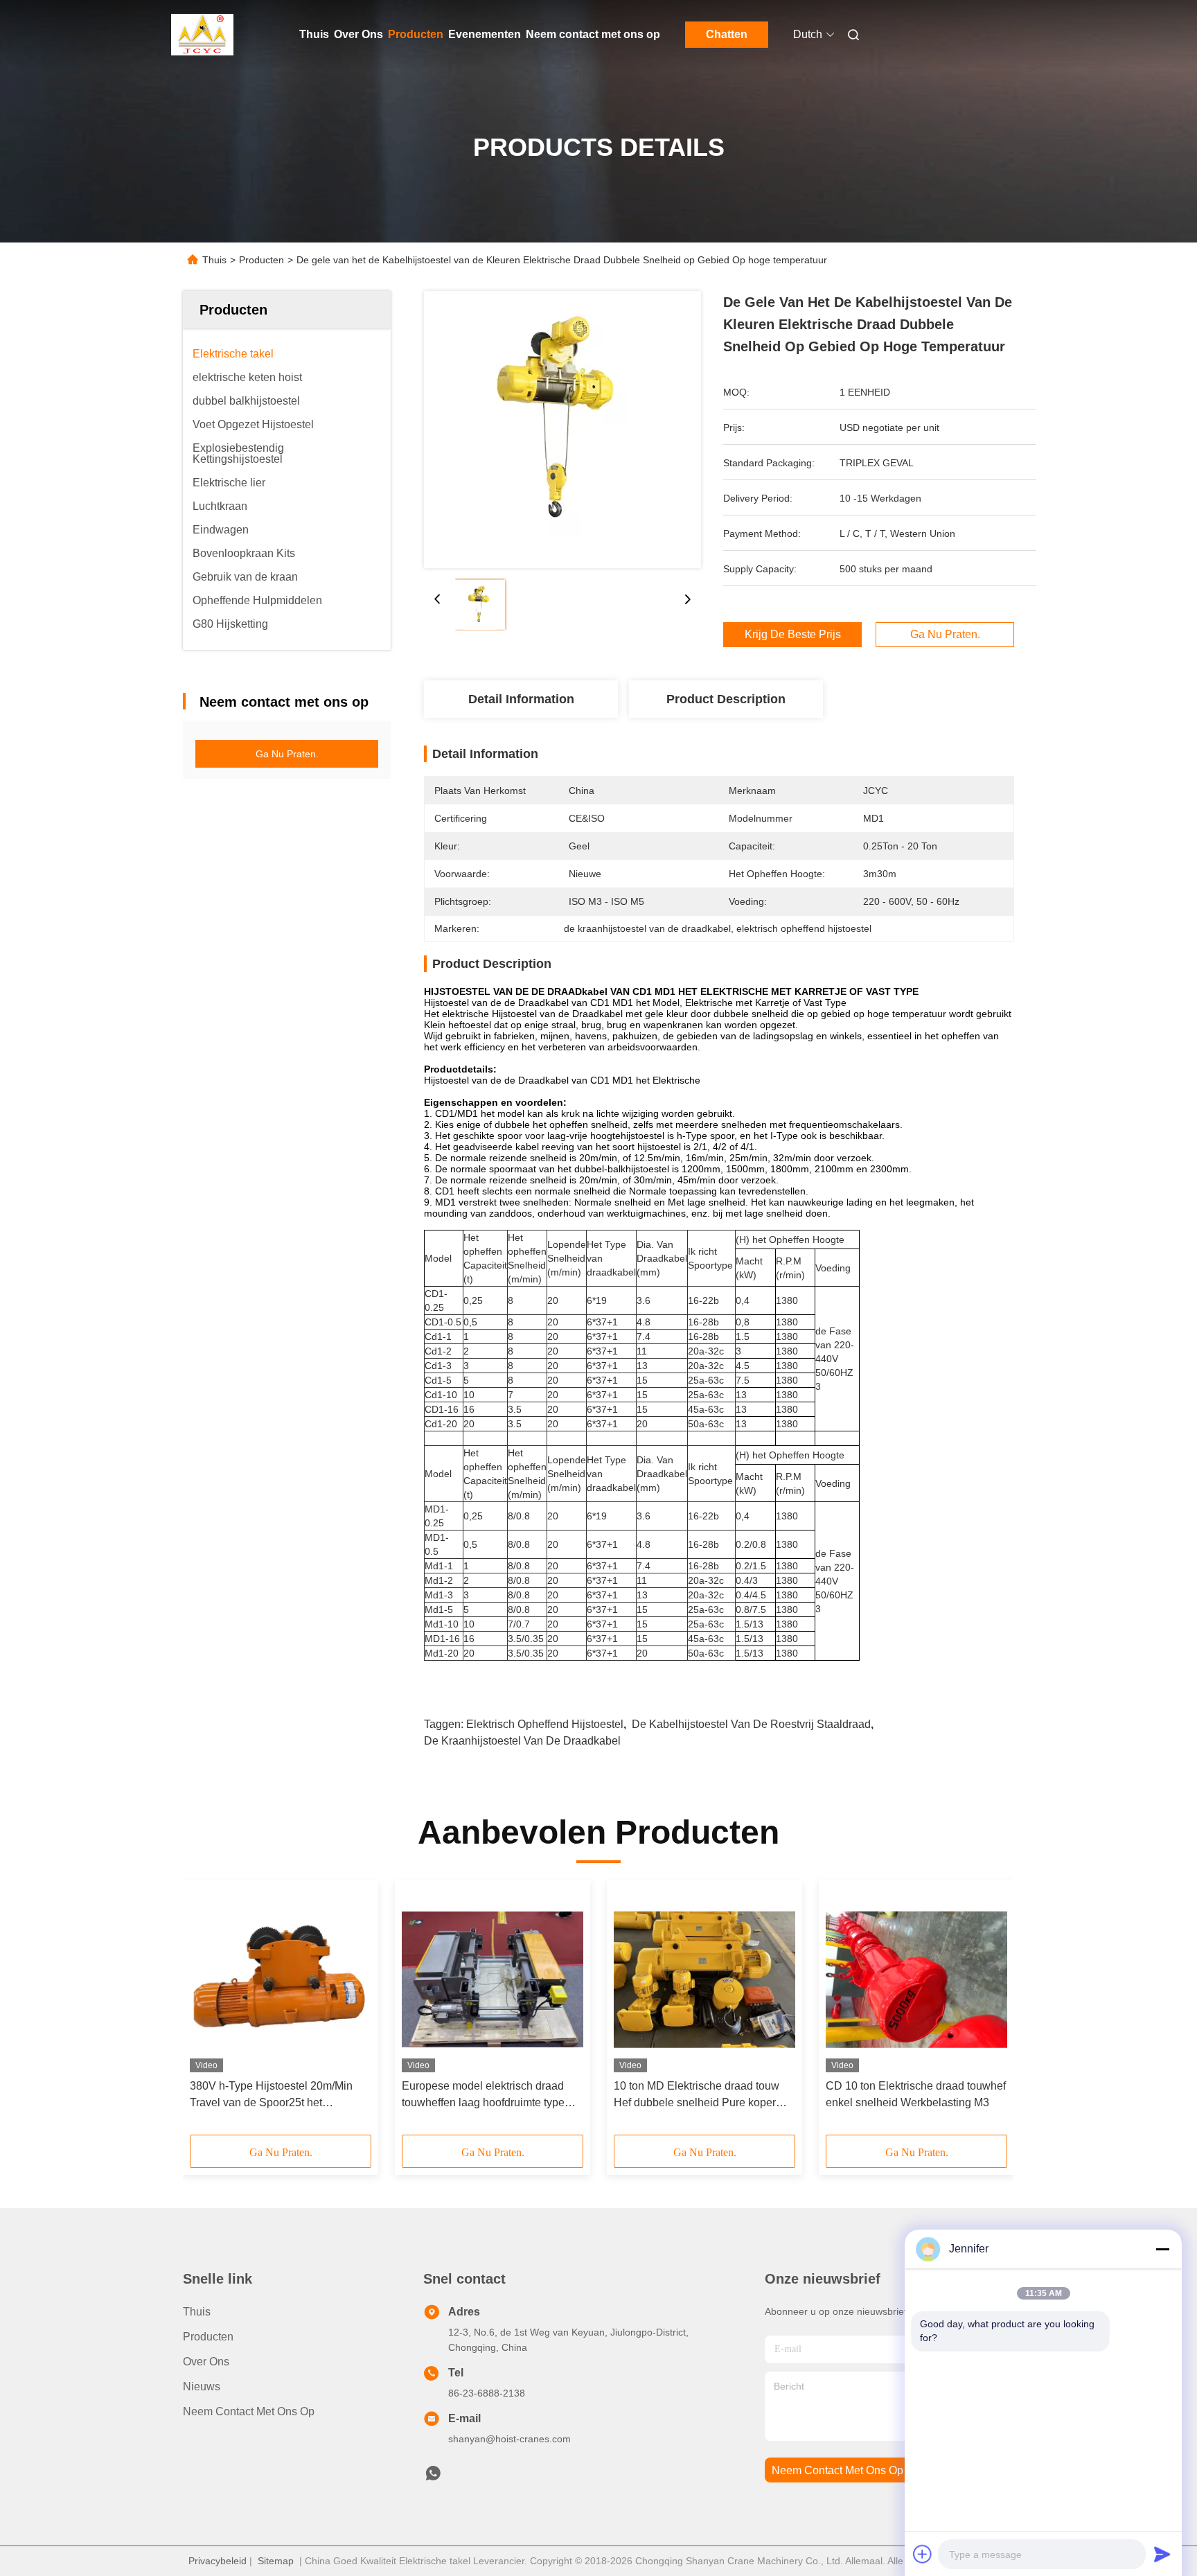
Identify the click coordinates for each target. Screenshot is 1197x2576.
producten (208, 2337)
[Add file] (923, 2554)
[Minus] (1162, 2249)
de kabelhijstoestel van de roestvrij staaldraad (751, 1724)
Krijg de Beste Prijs (793, 635)
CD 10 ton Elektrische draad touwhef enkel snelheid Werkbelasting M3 (916, 2094)
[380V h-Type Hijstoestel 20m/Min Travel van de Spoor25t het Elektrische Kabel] (281, 1979)
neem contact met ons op (837, 2470)
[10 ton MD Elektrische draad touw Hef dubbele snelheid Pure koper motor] (704, 1979)
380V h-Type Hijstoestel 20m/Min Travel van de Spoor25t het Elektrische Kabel (271, 2096)
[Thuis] (202, 35)
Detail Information (521, 699)
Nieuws (202, 2387)
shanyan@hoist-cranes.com (509, 2439)
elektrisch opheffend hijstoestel (545, 1724)
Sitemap (276, 2561)
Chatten (727, 34)
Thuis (314, 34)
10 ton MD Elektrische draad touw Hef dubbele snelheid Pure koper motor (697, 2096)
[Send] (1162, 2554)
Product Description (726, 699)
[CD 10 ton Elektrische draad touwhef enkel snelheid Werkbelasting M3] (916, 1979)
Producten (416, 34)
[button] (208, 2012)
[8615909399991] (433, 2477)
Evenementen (485, 34)
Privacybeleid (218, 2561)
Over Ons (358, 34)
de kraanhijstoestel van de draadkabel (522, 1741)
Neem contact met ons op (593, 34)
